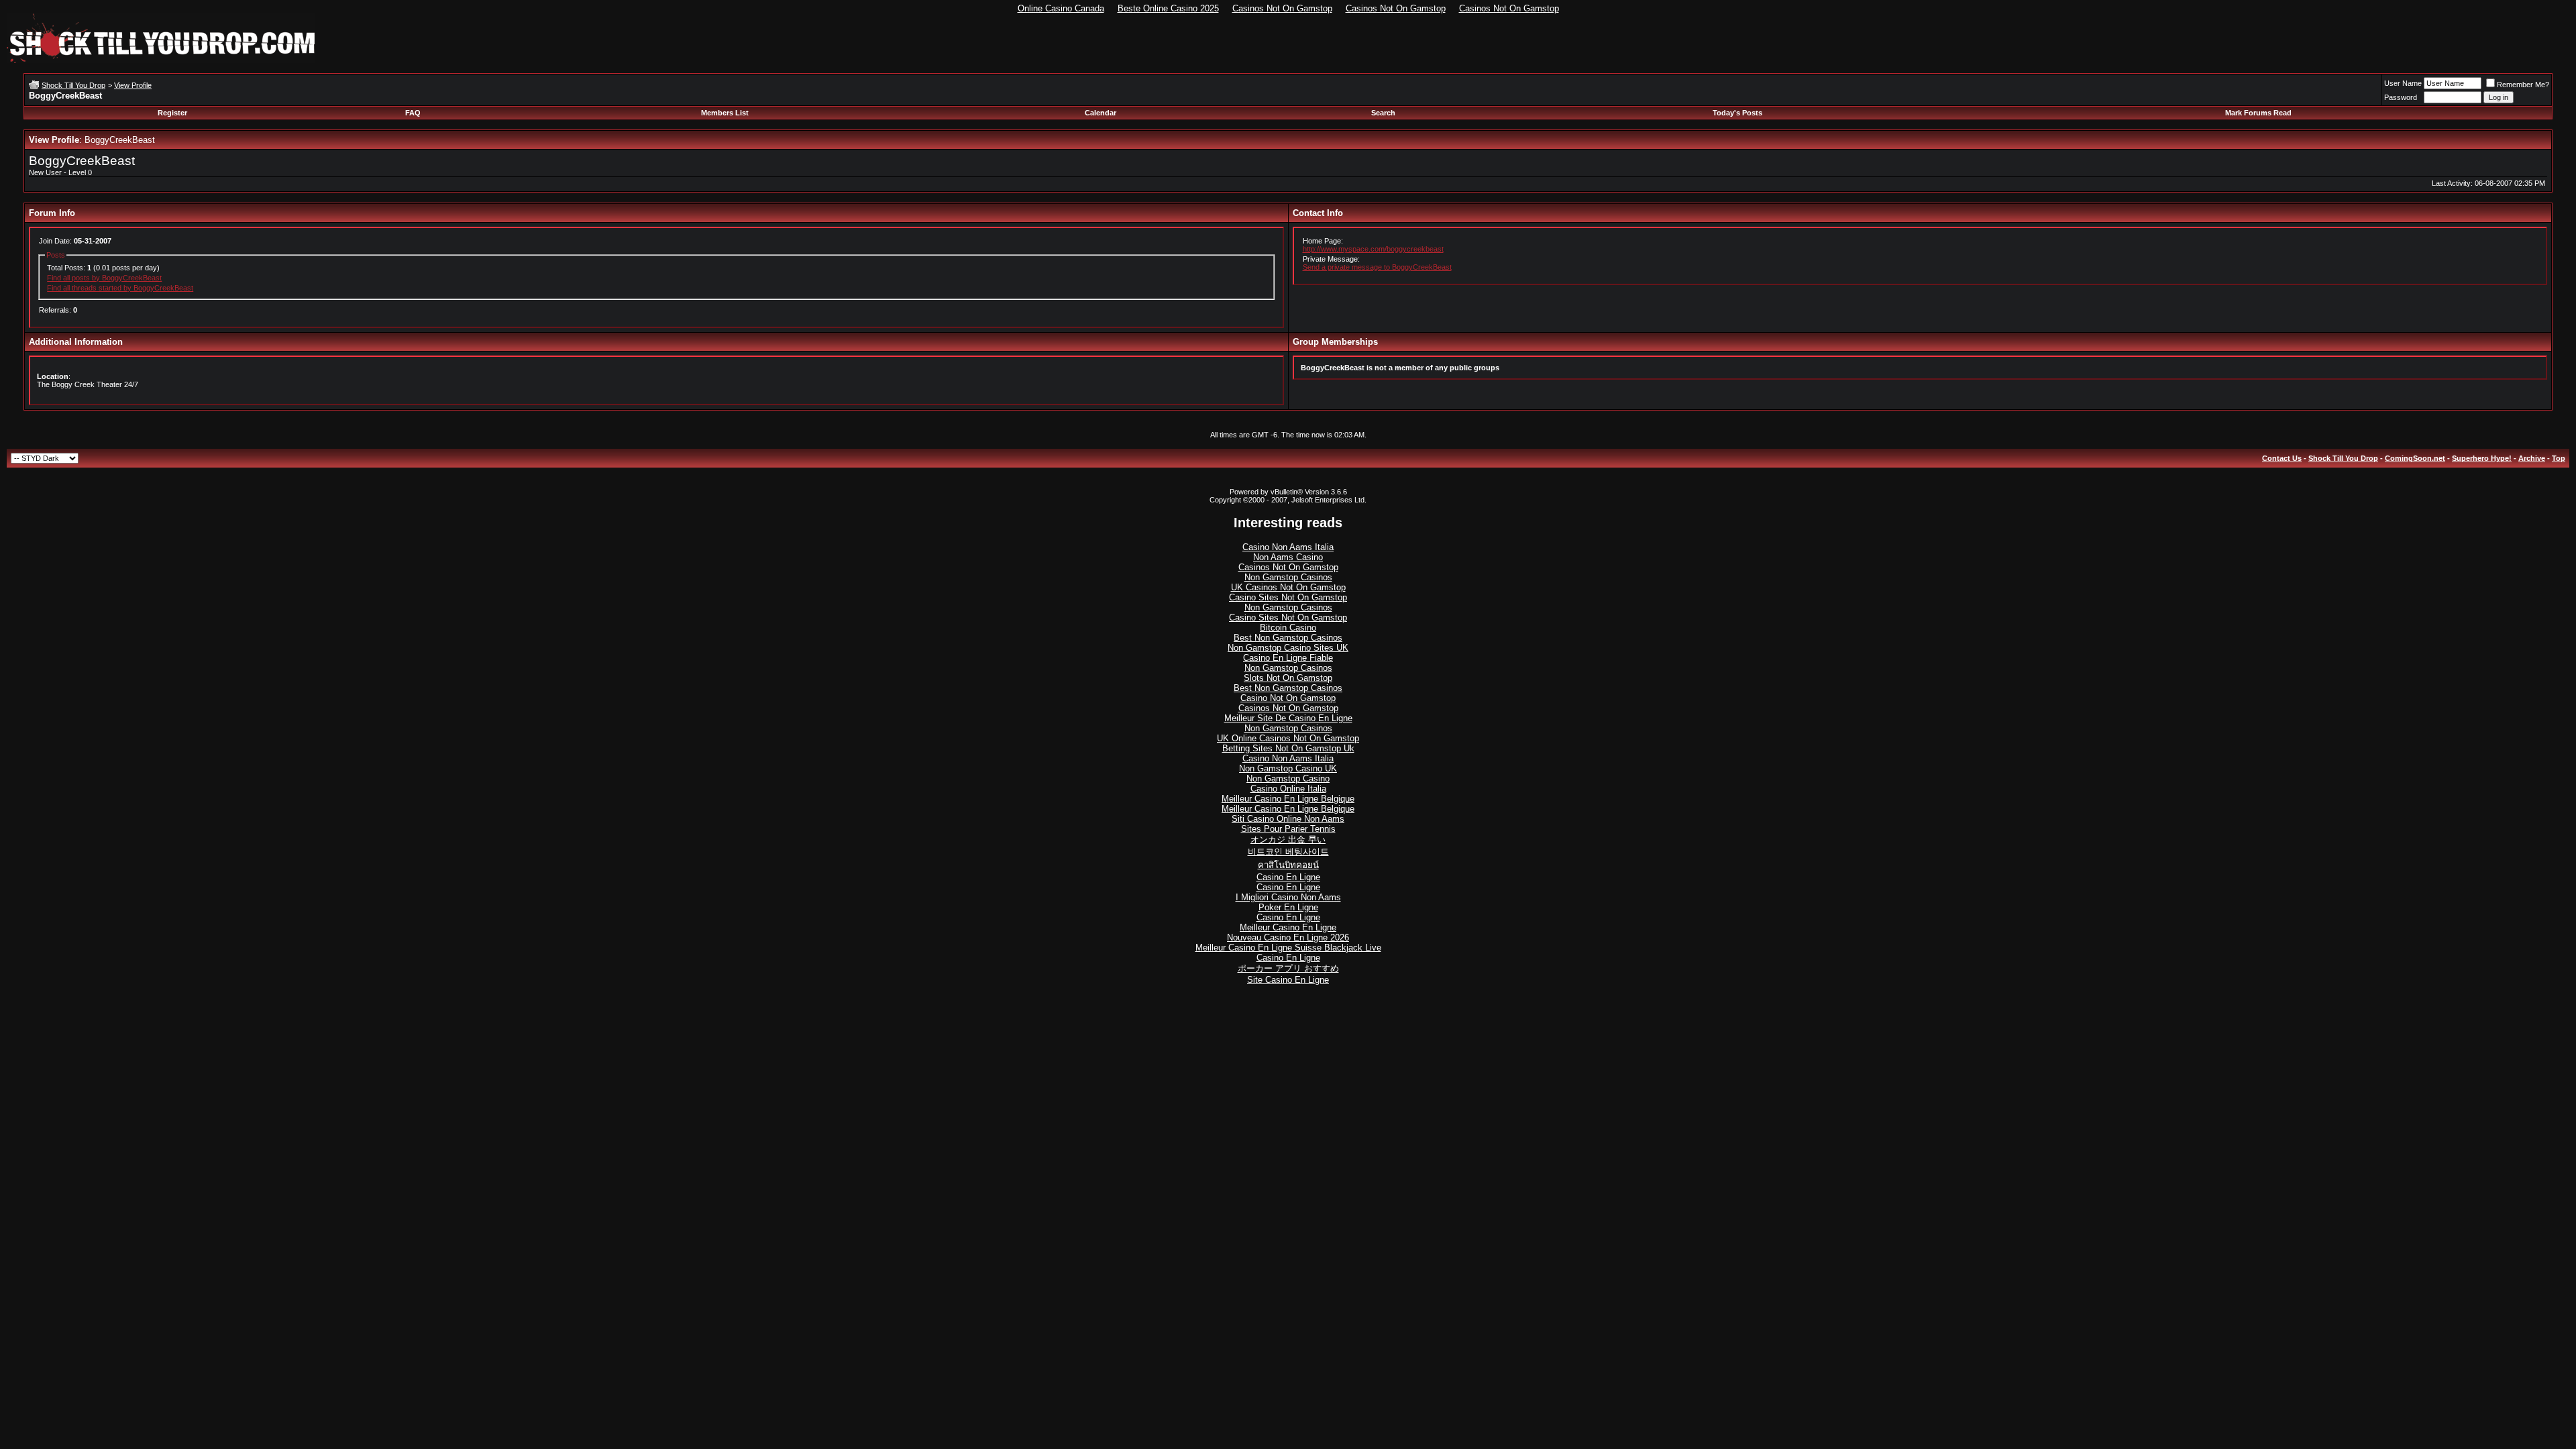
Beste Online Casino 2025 (1168, 8)
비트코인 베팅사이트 (1288, 852)
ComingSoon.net (2415, 458)
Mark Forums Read (2258, 113)
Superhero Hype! (2482, 458)
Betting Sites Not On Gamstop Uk (1288, 748)
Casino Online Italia (1288, 789)
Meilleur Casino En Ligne (1288, 927)
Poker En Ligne (1288, 907)
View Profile (133, 85)
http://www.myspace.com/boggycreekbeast (1373, 249)
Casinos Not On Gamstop (1282, 8)
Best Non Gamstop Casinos (1288, 638)
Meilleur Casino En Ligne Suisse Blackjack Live (1288, 948)
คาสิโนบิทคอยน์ (1288, 865)
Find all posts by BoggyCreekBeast (104, 278)
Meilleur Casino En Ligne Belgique (1288, 799)
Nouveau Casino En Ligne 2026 (1288, 937)
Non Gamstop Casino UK (1288, 768)
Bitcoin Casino (1288, 628)
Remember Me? (2523, 85)
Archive (2532, 458)
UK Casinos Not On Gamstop (1288, 587)
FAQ (413, 113)
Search (1383, 113)
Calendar (1101, 113)
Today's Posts (1737, 113)
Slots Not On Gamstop (1288, 678)
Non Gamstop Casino (1288, 779)
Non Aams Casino (1288, 557)
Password (2401, 97)
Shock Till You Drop (73, 85)
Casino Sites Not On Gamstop (1288, 597)
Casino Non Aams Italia (1288, 547)
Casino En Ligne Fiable (1288, 658)
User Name (2403, 83)
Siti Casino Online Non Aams (1288, 819)
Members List (725, 113)
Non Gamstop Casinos (1288, 577)
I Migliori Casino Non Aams (1288, 897)
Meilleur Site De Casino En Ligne (1288, 718)
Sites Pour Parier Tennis (1288, 829)
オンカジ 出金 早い (1288, 840)
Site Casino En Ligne (1288, 980)
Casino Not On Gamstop (1288, 698)
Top (2559, 458)
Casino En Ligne (1288, 877)
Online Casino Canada (1061, 8)
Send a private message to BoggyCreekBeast (1377, 267)
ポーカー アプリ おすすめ (1288, 968)
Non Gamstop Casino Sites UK (1288, 648)
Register (172, 113)
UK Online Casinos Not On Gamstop (1288, 738)
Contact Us (2282, 458)
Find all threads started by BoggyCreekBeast (120, 288)
